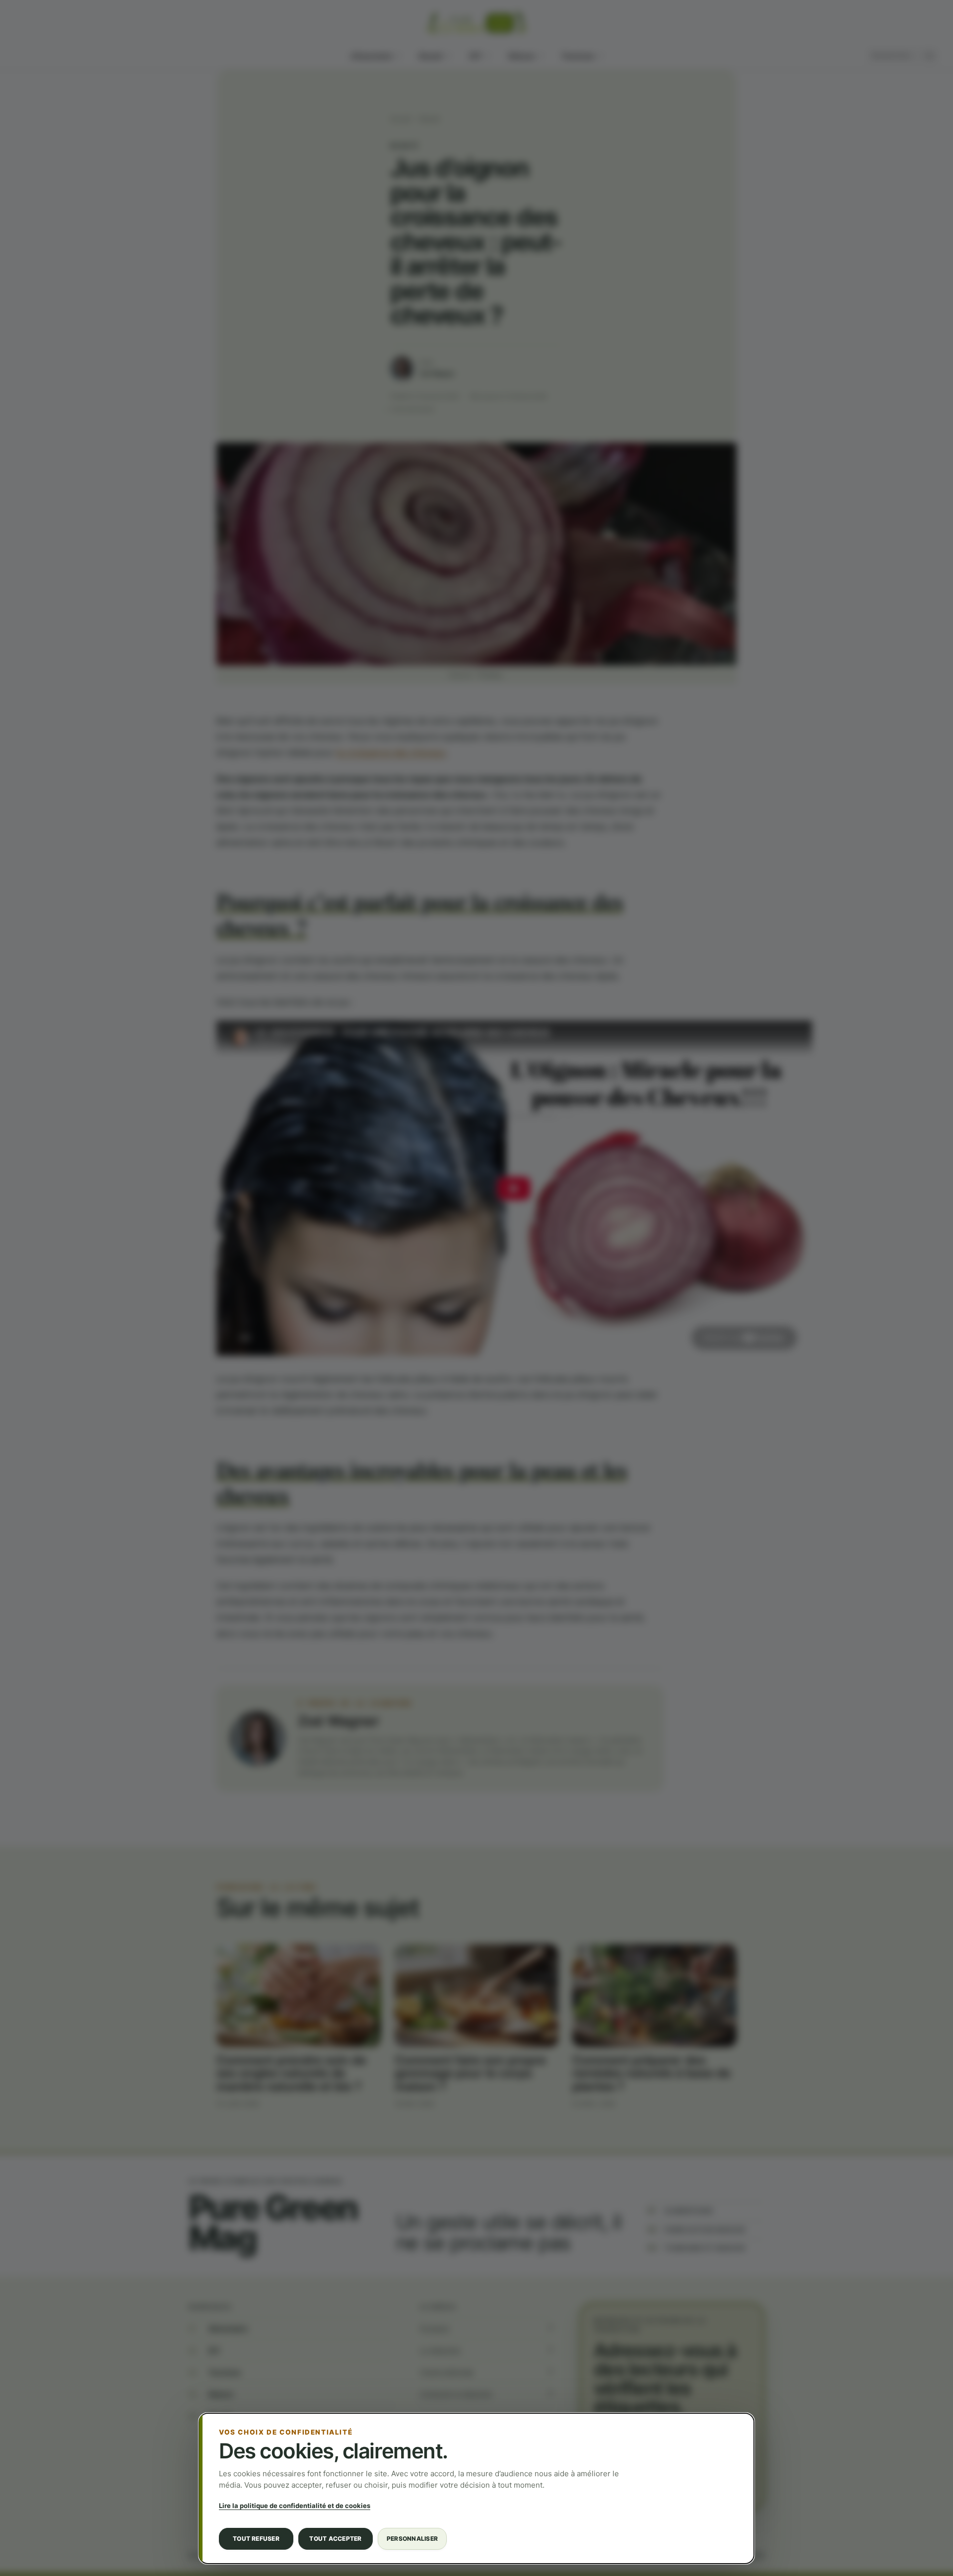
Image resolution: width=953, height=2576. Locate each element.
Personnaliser (412, 2539)
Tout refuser (256, 2539)
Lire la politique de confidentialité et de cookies (295, 2506)
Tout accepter (335, 2539)
